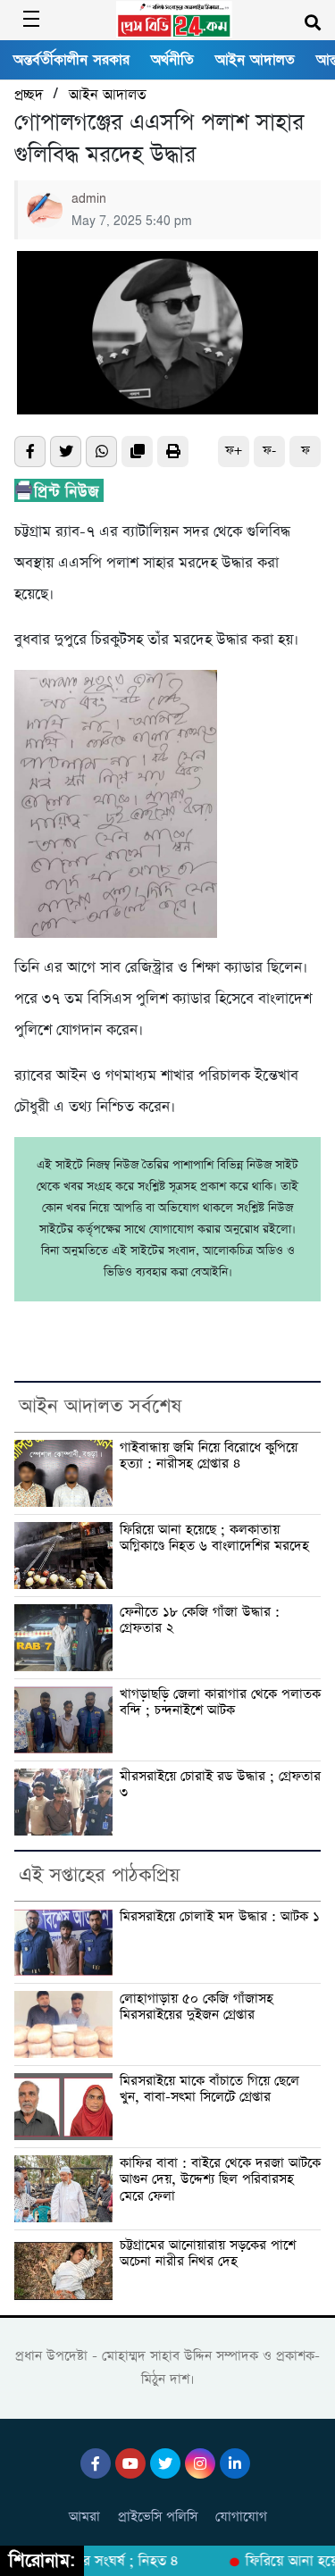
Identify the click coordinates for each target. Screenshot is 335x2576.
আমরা (84, 2517)
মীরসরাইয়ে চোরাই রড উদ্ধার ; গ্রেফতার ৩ (220, 1785)
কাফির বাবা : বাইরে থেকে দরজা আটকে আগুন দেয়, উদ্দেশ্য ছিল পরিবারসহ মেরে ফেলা (220, 2180)
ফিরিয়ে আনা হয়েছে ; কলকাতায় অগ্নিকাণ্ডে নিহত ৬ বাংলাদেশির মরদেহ (214, 1539)
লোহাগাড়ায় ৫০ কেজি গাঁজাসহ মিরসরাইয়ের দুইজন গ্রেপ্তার (197, 2007)
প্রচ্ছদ (29, 95)
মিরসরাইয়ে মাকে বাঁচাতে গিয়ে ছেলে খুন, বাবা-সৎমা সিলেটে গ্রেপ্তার (209, 2090)
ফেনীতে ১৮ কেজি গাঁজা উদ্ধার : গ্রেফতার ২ (200, 1621)
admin (89, 199)
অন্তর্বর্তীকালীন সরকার (71, 60)
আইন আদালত (255, 60)
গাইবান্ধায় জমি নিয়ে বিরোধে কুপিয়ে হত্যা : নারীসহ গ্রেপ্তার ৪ (209, 1456)
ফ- (269, 451)
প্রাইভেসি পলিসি (158, 2517)
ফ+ (234, 451)
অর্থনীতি (172, 60)
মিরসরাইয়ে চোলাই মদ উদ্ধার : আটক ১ (220, 1917)
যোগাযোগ (241, 2517)
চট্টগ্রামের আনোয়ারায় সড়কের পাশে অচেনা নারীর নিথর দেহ (208, 2254)
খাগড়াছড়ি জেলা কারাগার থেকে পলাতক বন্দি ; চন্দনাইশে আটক (220, 1703)
